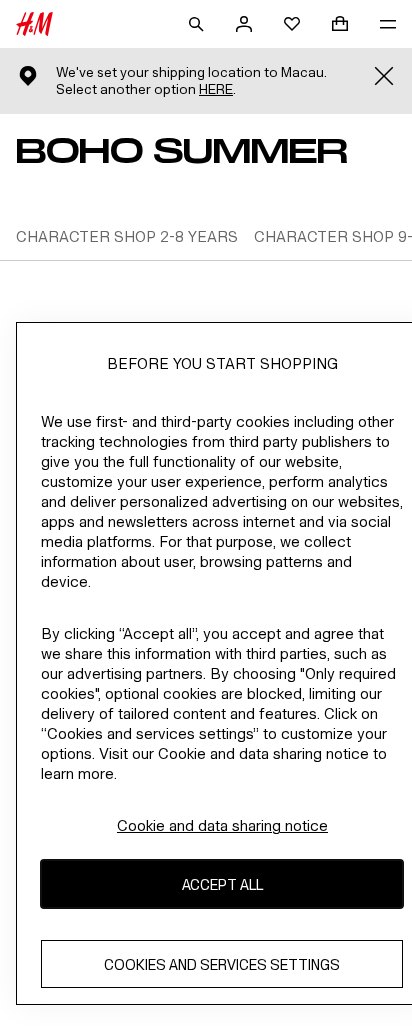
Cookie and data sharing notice (222, 825)
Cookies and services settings (222, 964)
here (216, 89)
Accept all (222, 884)
